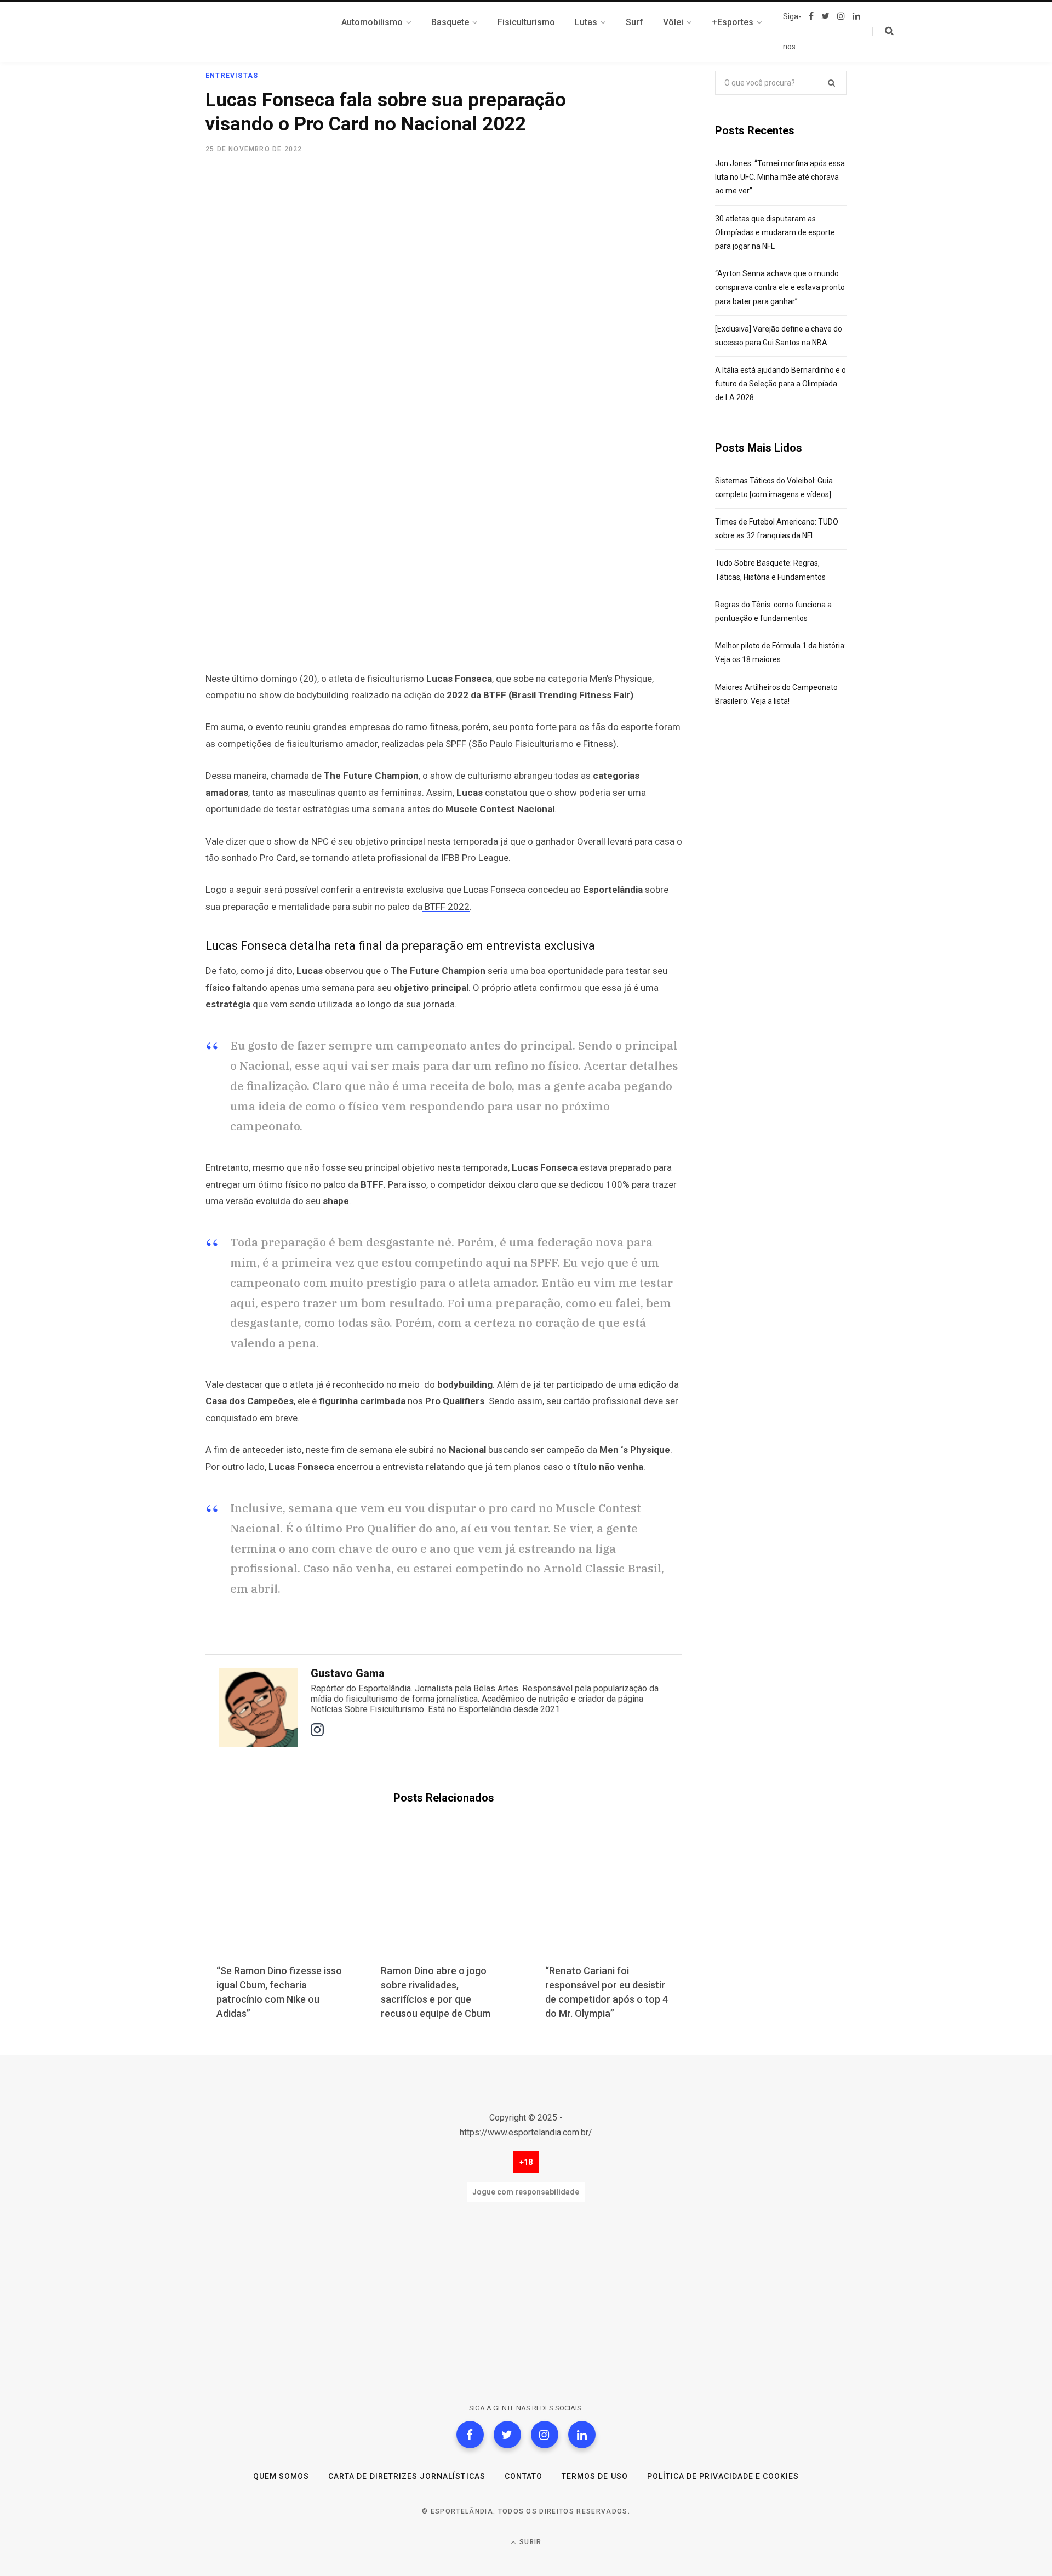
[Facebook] (470, 2435)
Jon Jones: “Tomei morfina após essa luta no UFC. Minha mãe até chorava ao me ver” (780, 177)
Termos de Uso (595, 2476)
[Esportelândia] (260, 32)
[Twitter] (507, 2435)
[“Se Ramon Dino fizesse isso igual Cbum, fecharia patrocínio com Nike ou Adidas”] (279, 1901)
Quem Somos (281, 2476)
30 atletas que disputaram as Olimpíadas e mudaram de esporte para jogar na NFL (775, 232)
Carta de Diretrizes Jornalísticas (407, 2476)
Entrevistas (232, 76)
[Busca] (883, 31)
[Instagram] (545, 2435)
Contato (524, 2476)
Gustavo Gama (348, 1673)
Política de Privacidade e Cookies (723, 2476)
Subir (529, 2542)
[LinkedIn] (582, 2435)
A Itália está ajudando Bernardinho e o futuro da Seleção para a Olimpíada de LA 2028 (781, 384)
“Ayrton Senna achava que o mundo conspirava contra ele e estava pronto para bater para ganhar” (780, 287)
